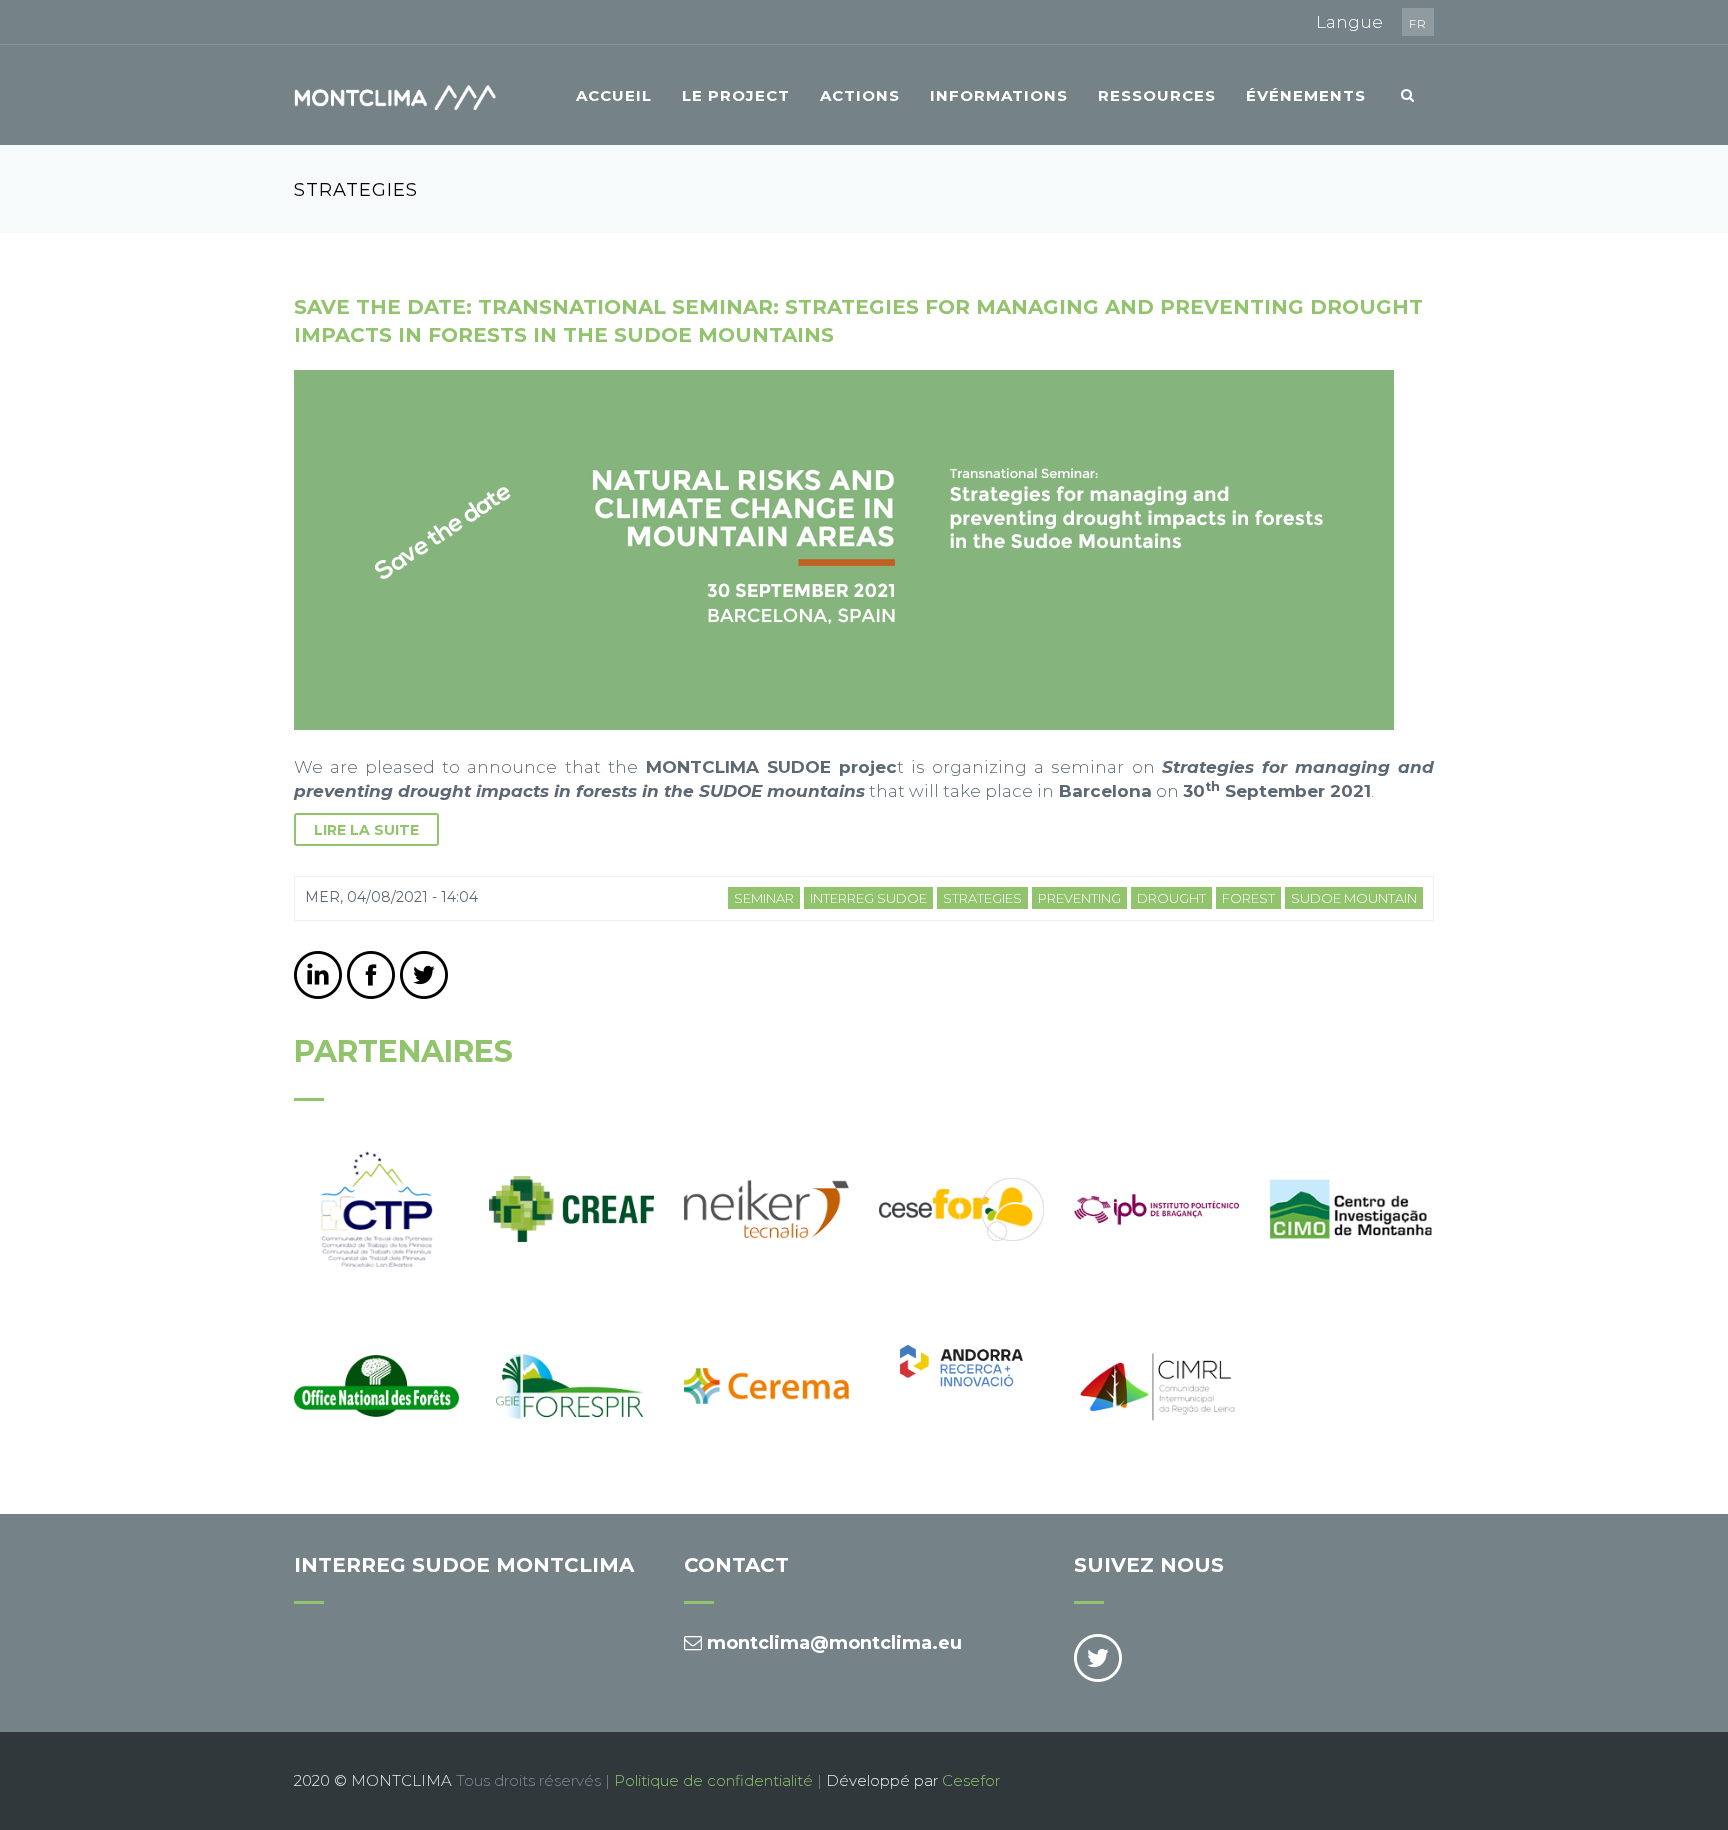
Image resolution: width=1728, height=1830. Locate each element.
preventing (1079, 898)
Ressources (1157, 95)
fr (1418, 23)
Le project (736, 95)
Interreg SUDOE (868, 898)
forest (1248, 898)
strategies (982, 898)
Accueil (614, 95)
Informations (999, 95)
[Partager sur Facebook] (371, 975)
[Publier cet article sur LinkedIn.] (318, 975)
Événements (1306, 95)
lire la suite (366, 830)
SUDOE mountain (1354, 898)
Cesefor (971, 1780)
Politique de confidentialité (713, 1780)
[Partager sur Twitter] (424, 975)
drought (1171, 898)
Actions (860, 95)
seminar (764, 898)
